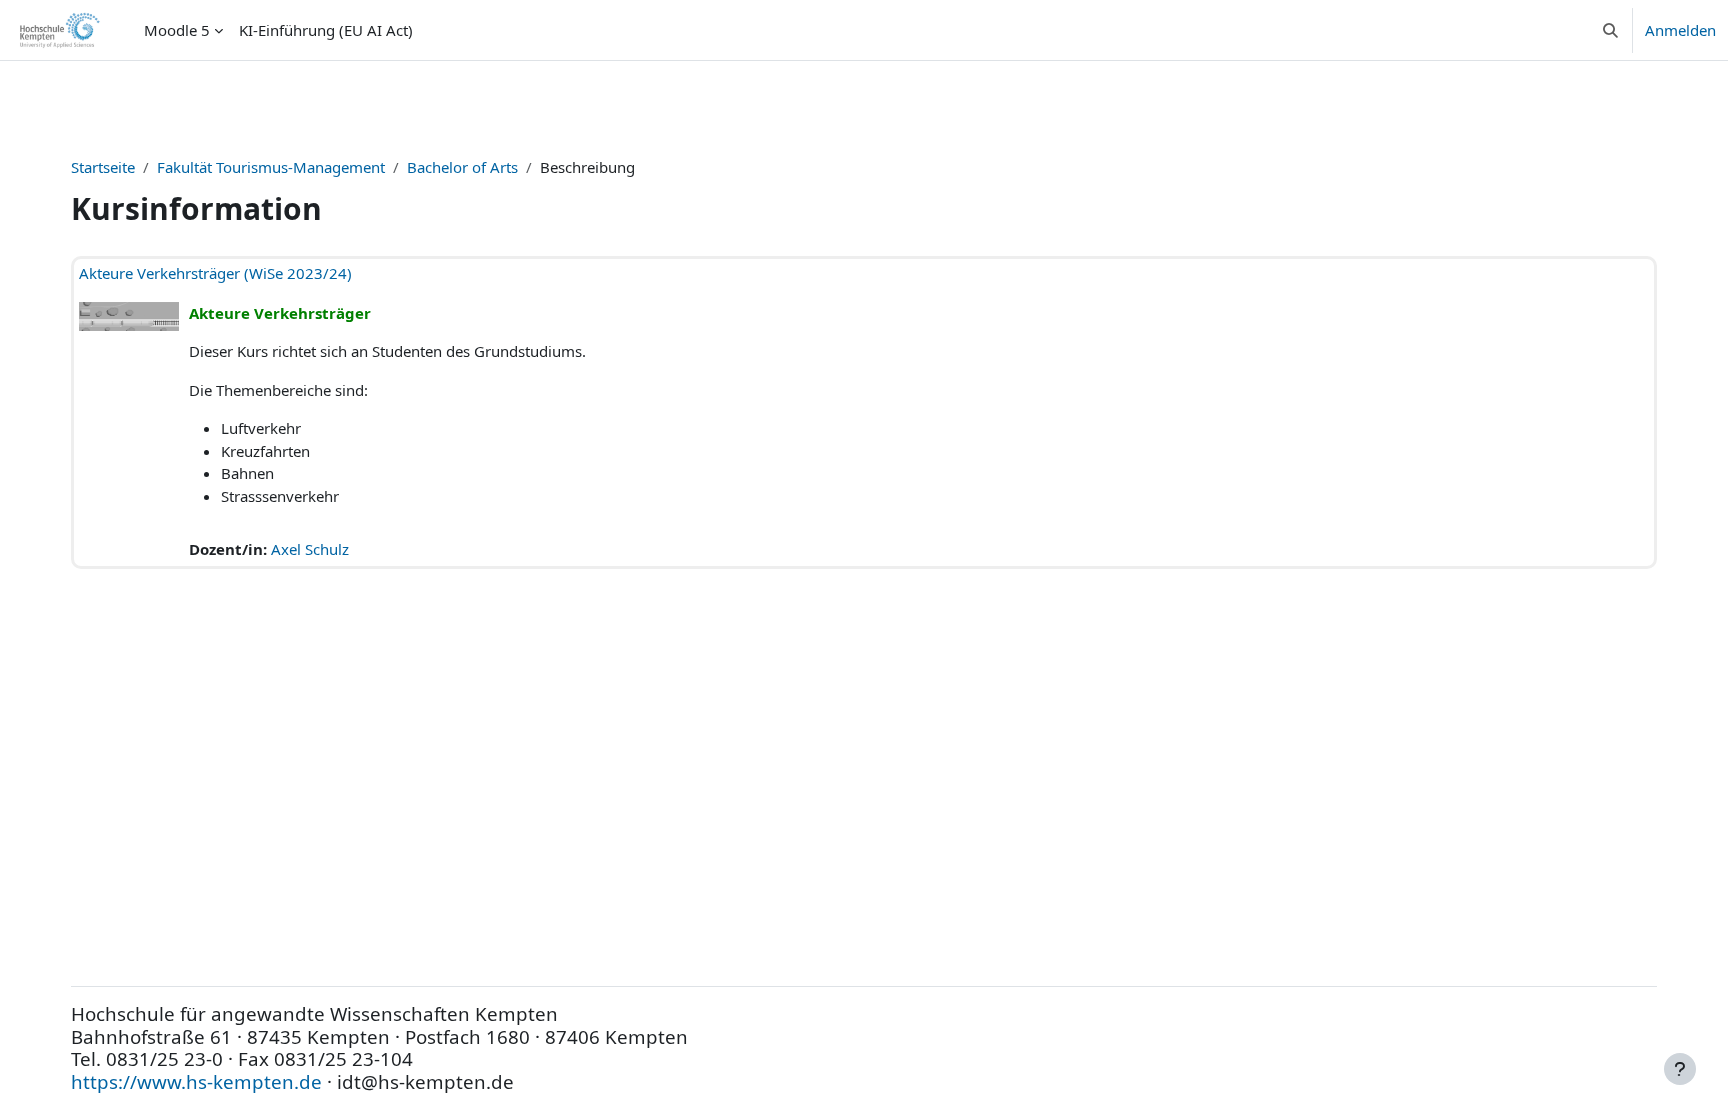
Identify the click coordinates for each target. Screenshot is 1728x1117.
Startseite (103, 167)
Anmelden (1680, 30)
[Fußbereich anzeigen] (1680, 1069)
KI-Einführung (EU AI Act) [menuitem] (326, 30)
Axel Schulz (310, 549)
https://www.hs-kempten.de (196, 1081)
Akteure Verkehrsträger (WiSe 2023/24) (215, 273)
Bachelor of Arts (462, 167)
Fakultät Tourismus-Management (271, 167)
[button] (1610, 30)
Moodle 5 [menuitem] (177, 30)
